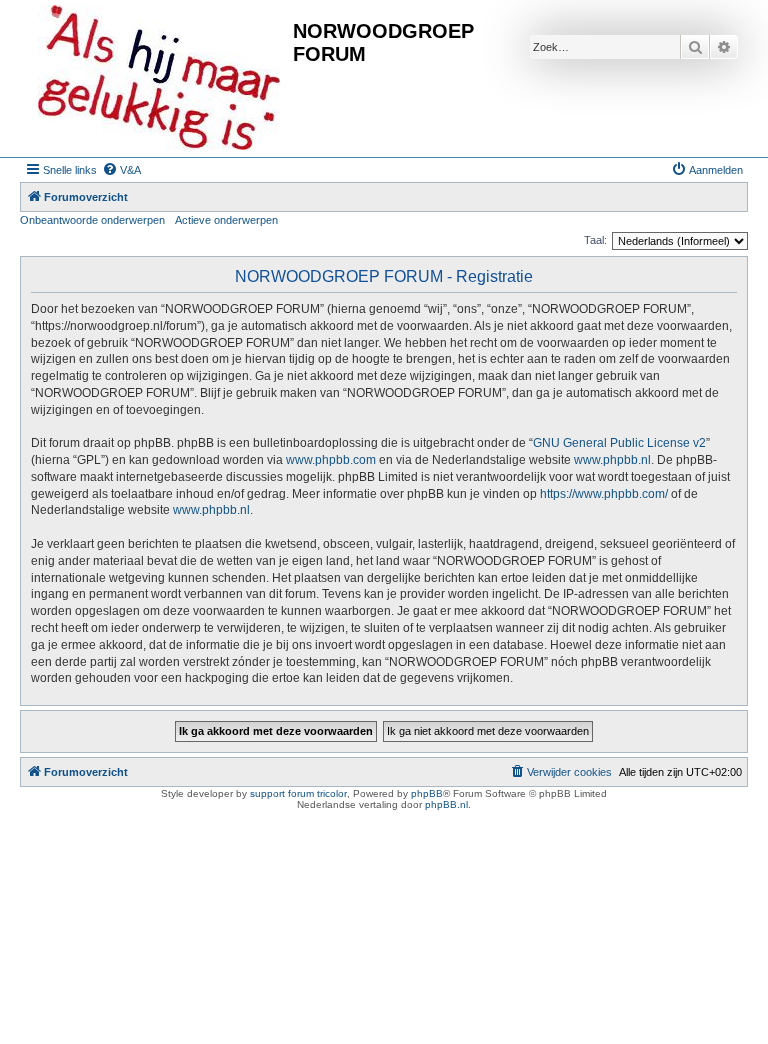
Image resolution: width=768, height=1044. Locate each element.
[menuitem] (121, 170)
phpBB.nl (446, 804)
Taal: (595, 240)
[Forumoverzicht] (159, 78)
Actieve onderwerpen (226, 220)
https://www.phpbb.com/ (604, 494)
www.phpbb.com (331, 460)
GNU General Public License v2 (619, 443)
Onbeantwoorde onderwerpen (92, 220)
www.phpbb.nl (612, 460)
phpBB (427, 793)
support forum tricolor (298, 793)
